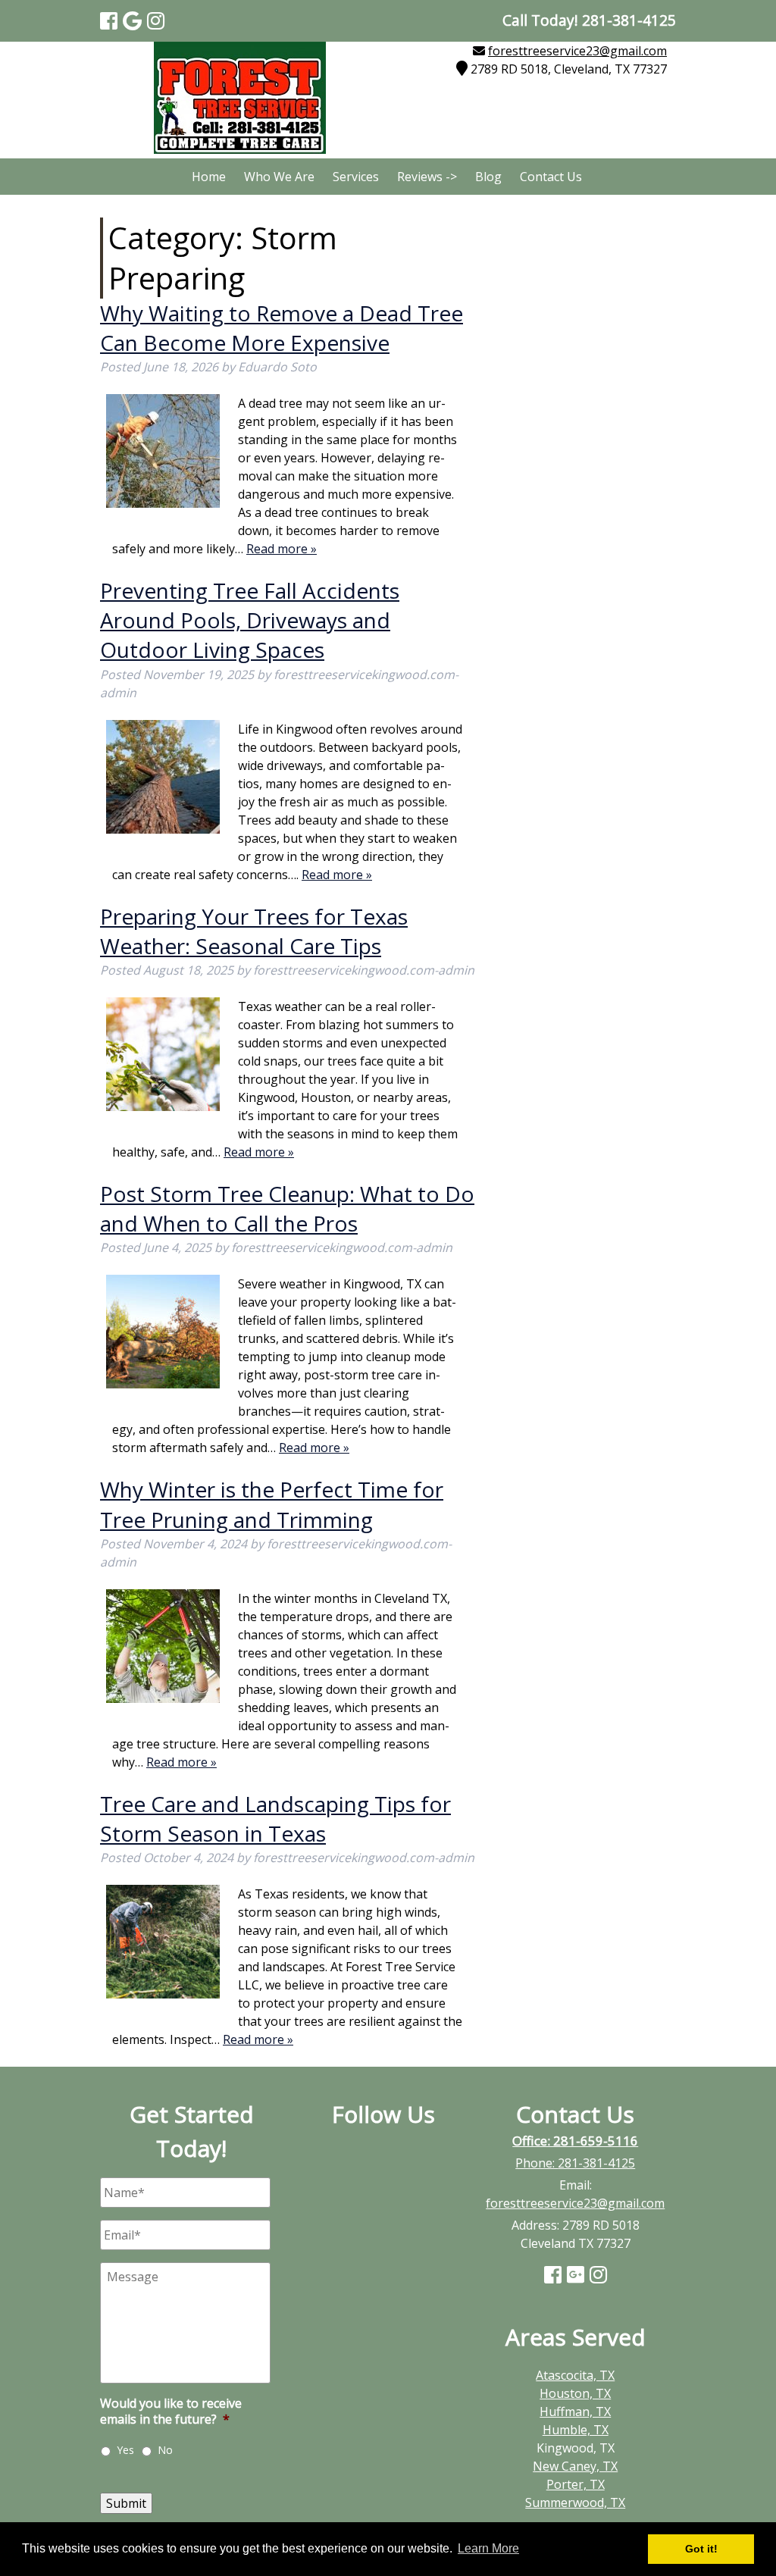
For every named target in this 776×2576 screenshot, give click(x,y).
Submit (126, 2503)
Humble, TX (576, 2430)
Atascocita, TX (575, 2375)
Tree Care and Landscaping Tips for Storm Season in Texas (275, 1819)
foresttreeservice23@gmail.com (577, 51)
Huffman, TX (575, 2412)
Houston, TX (575, 2393)
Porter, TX (576, 2484)
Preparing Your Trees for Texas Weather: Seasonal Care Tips (254, 931)
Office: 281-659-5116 (575, 2141)
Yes (125, 2450)
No (165, 2450)
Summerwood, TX (575, 2502)
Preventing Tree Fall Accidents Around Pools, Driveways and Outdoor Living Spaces (250, 620)
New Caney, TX (575, 2466)
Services (356, 177)
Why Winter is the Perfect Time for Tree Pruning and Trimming (272, 1504)
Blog (488, 177)
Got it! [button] (701, 2549)
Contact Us (551, 177)
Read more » (282, 549)
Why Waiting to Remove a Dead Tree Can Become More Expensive (282, 328)
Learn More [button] (488, 2548)
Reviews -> (427, 177)
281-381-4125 (596, 2163)
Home (209, 177)
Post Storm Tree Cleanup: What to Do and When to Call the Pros (287, 1208)
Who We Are (279, 177)
